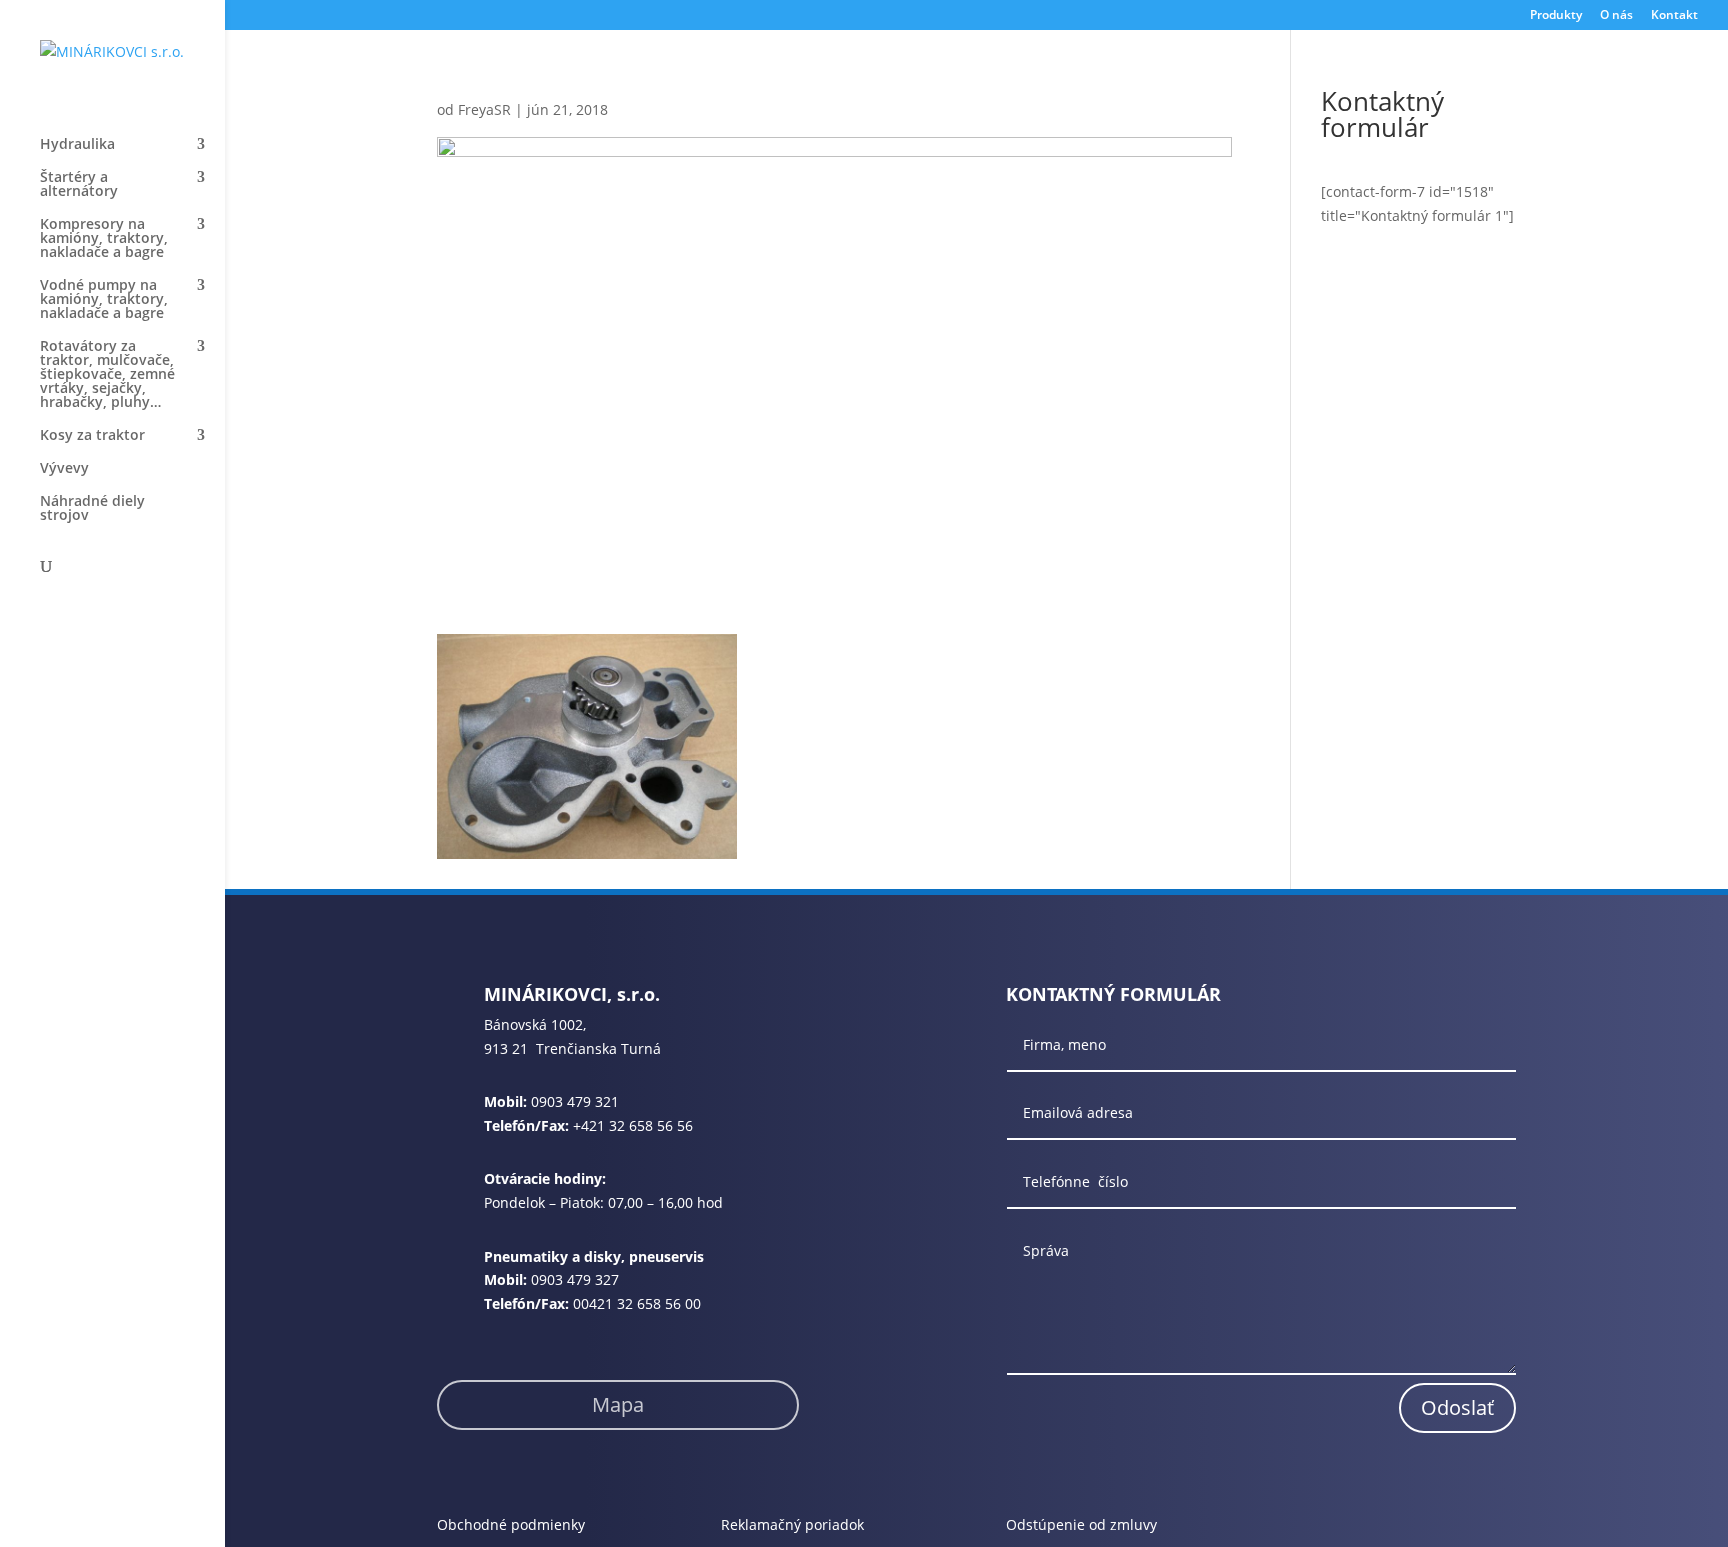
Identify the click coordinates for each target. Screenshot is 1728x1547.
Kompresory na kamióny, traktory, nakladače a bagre (104, 239)
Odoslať (1457, 1407)
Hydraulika (77, 145)
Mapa (618, 1404)
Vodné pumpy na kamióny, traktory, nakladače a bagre (104, 300)
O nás (1616, 16)
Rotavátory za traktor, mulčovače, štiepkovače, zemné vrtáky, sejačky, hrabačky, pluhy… (107, 375)
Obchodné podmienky (511, 1524)
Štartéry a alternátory (79, 185)
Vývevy (64, 469)
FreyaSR (484, 109)
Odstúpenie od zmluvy (1081, 1524)
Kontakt (1674, 16)
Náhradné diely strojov (92, 509)
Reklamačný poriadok (792, 1524)
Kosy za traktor (92, 436)
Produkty (1556, 16)
